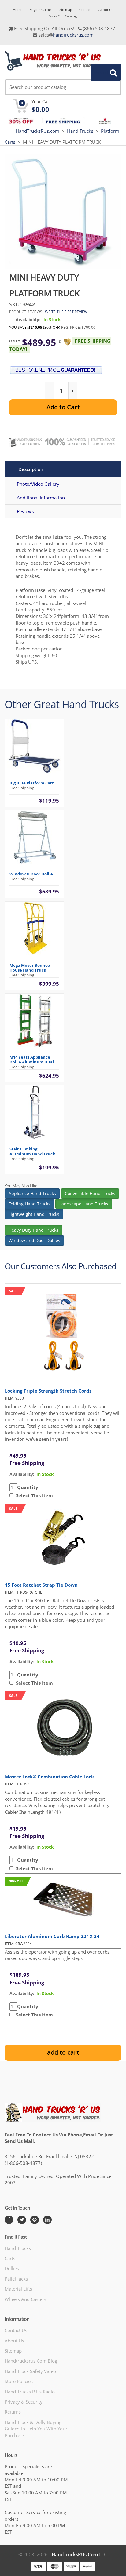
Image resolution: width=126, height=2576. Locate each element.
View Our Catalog (63, 16)
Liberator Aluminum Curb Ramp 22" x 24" (53, 1936)
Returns (13, 2412)
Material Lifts (18, 2289)
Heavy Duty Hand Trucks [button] (33, 1230)
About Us (106, 10)
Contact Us (16, 2330)
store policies (19, 2381)
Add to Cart (63, 407)
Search (103, 72)
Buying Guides (41, 10)
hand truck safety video (30, 2371)
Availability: (28, 319)
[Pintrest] (35, 2220)
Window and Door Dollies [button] (34, 1240)
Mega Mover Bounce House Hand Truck (30, 968)
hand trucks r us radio (30, 2392)
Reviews (25, 511)
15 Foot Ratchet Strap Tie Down (41, 1585)
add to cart (63, 2052)
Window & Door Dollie (31, 874)
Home (18, 10)
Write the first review (66, 312)
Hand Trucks (80, 131)
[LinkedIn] (47, 2220)
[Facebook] (9, 2220)
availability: (22, 1474)
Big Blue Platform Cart (32, 783)
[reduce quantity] (50, 391)
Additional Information (41, 498)
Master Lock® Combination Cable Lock (49, 1777)
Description (31, 469)
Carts (10, 2258)
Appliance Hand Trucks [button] (32, 1193)
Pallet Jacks (16, 2279)
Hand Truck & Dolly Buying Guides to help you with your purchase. (36, 2429)
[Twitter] (22, 2220)
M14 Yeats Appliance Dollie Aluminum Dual (32, 1060)
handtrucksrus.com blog (31, 2361)
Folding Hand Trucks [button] (30, 1204)
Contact (85, 10)
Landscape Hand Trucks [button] (84, 1204)
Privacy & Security (24, 2402)
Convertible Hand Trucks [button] (90, 1193)
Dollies (12, 2268)
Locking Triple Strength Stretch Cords (48, 1391)
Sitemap (66, 10)
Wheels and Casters (25, 2299)
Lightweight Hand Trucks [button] (34, 1214)
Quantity (28, 1487)
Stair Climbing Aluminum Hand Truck (32, 1151)
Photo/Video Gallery (38, 484)
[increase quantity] (73, 391)
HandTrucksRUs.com (37, 131)
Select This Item (33, 1495)
